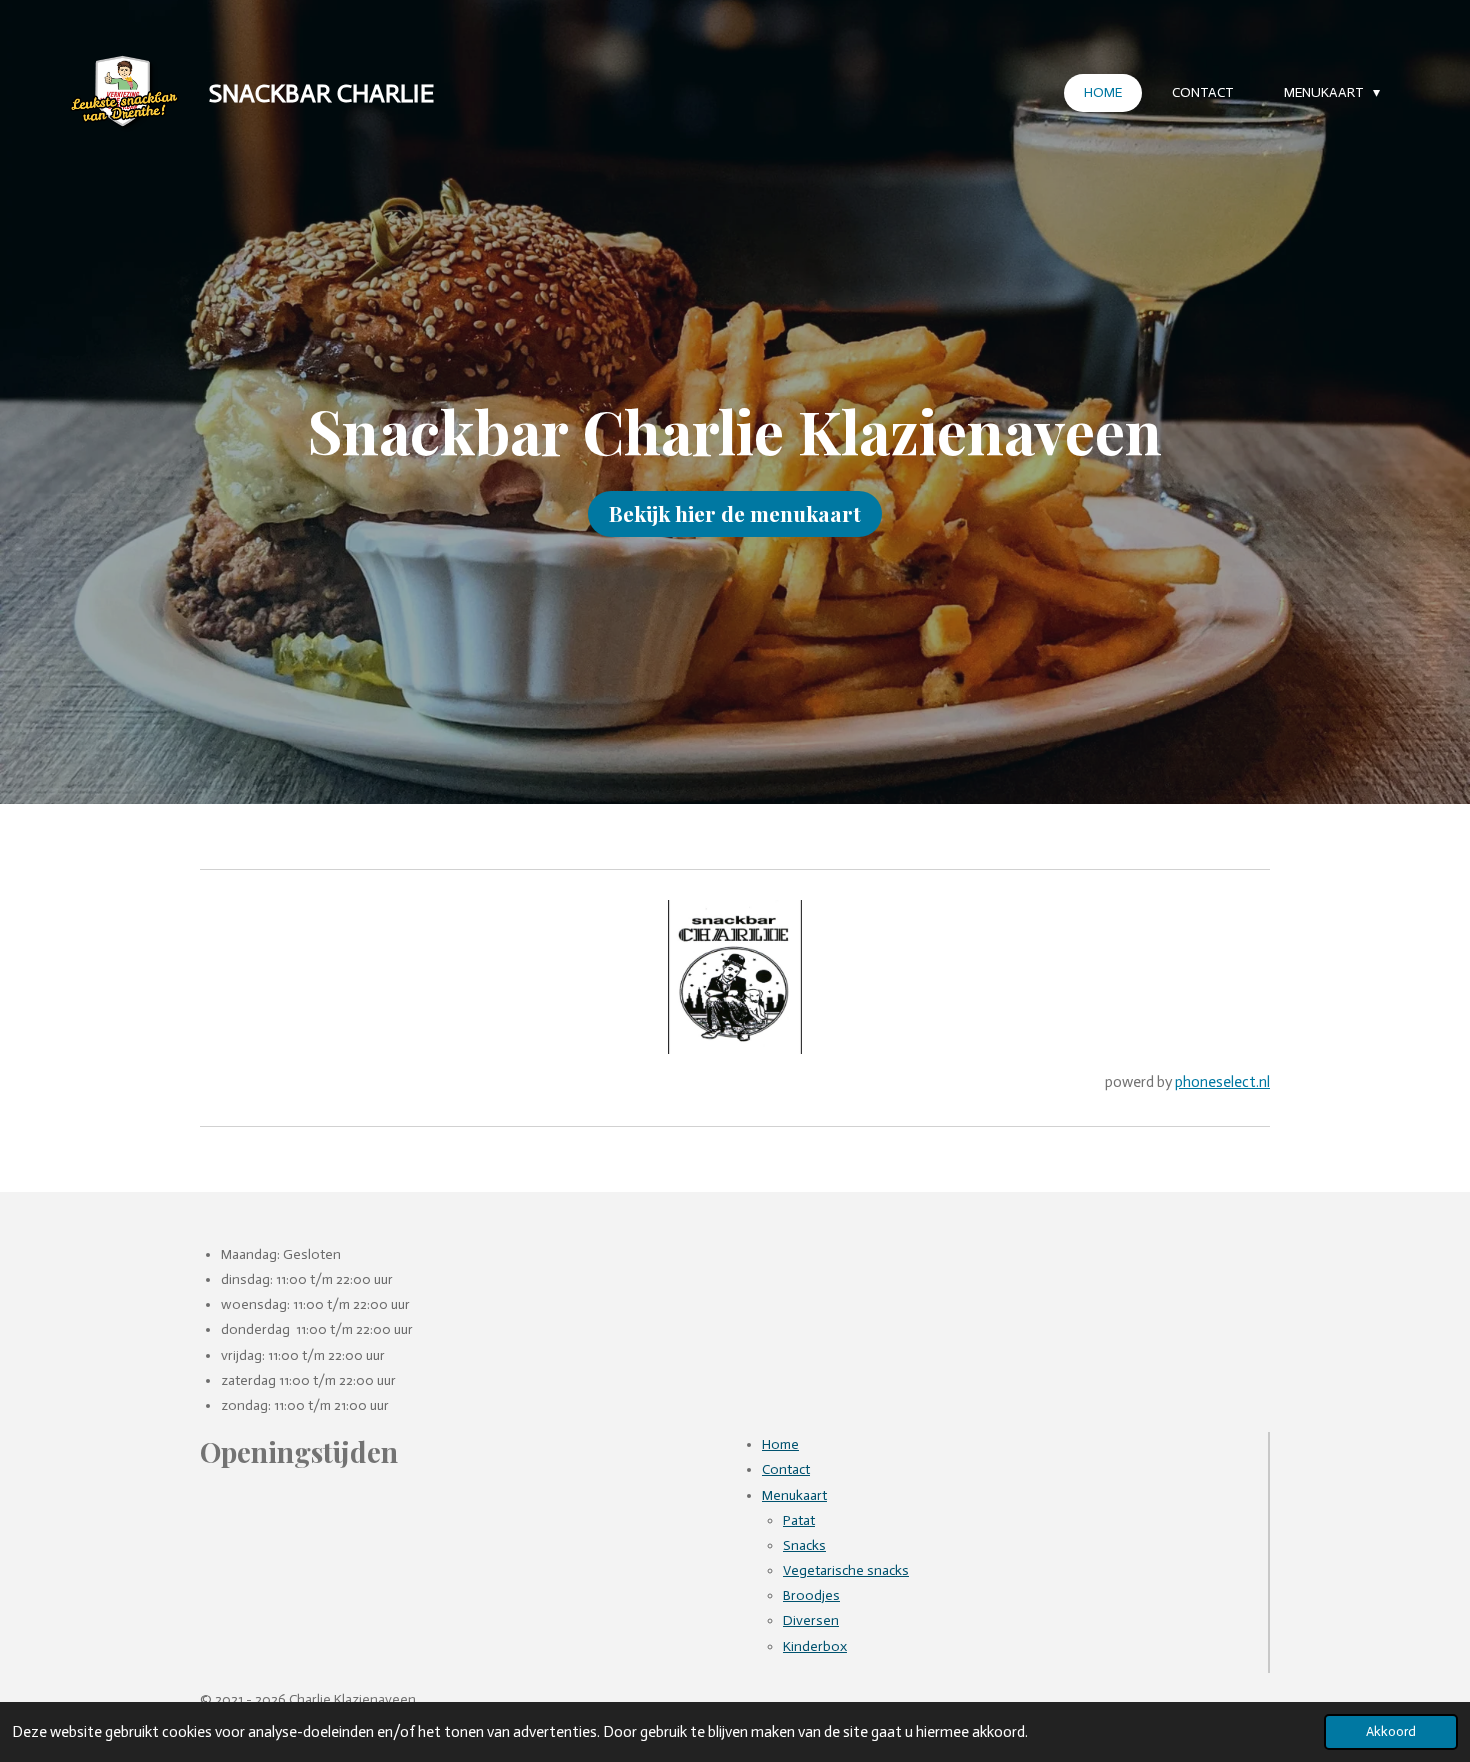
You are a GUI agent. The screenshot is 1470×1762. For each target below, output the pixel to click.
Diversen (811, 1620)
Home (780, 1444)
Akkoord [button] (1391, 1731)
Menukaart (794, 1495)
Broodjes (811, 1595)
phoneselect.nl (1222, 1082)
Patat (799, 1520)
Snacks (804, 1545)
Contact (786, 1469)
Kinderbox (815, 1646)
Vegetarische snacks (846, 1570)
